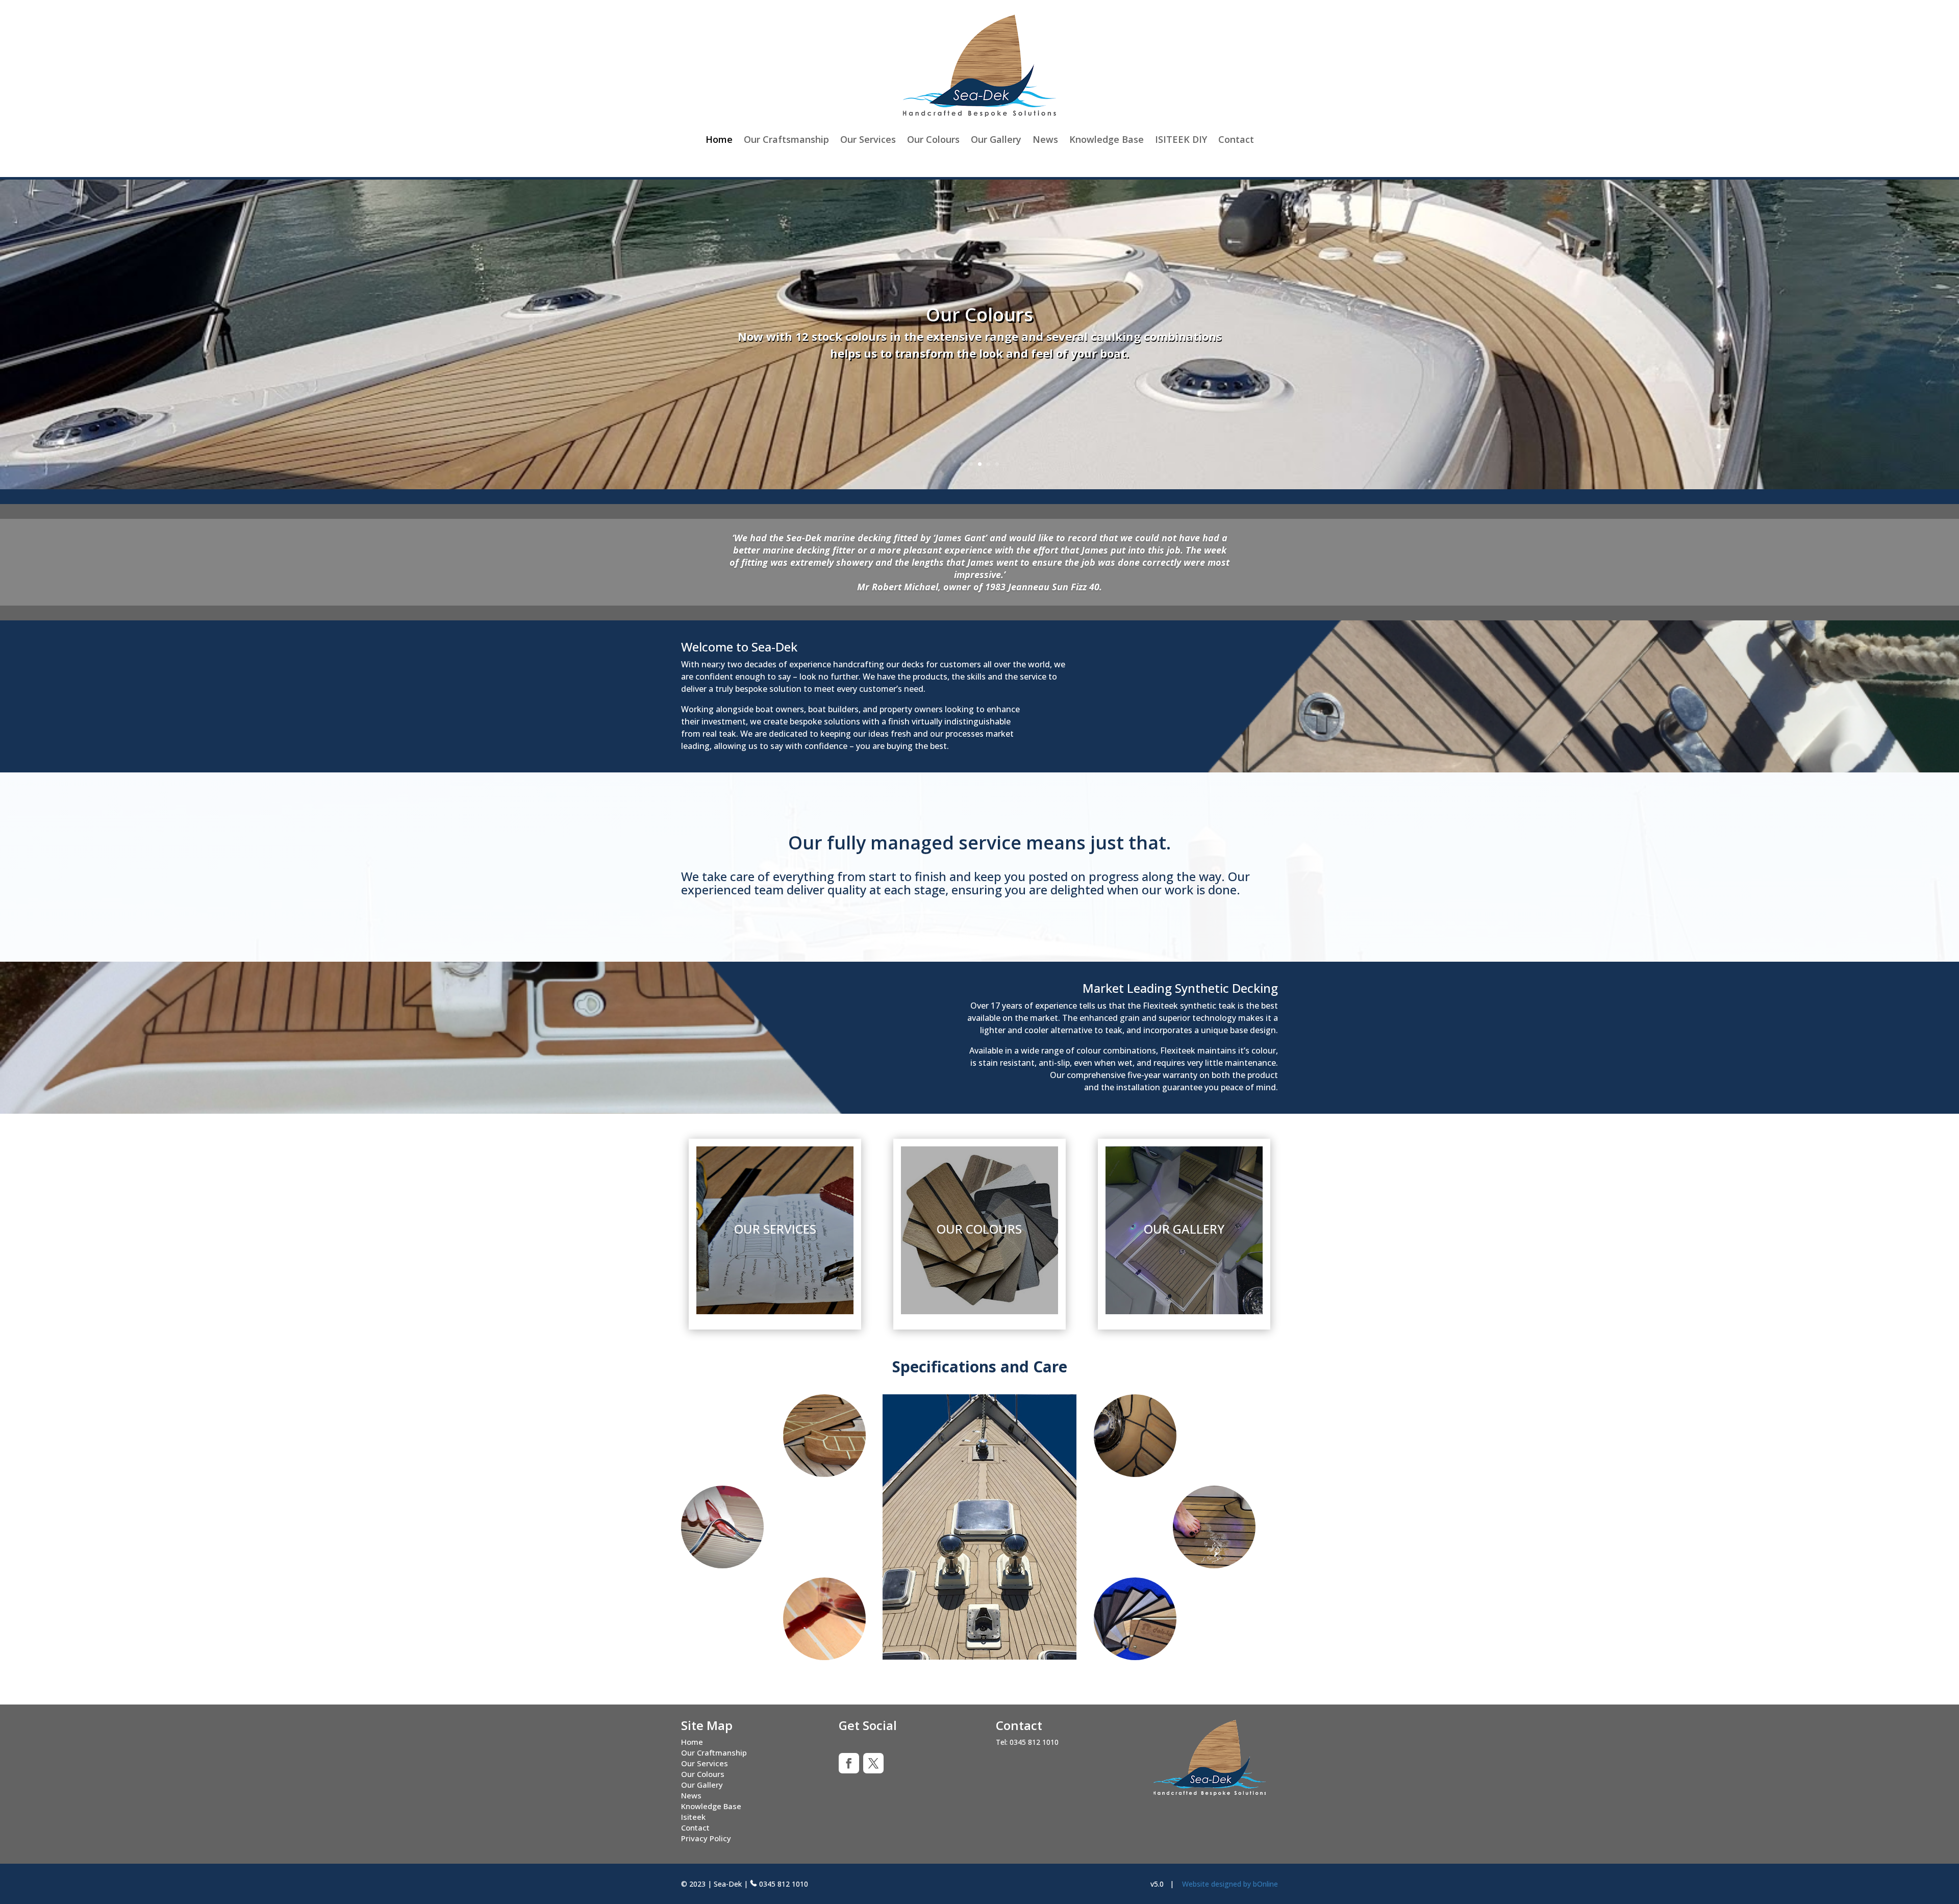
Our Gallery (996, 139)
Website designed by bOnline (1230, 1884)
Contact (1236, 139)
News (1045, 139)
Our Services (868, 139)
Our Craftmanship (714, 1752)
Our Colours (933, 139)
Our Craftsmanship (786, 139)
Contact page (1056, 361)
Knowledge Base (1107, 139)
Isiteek (693, 1817)
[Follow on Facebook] (849, 1763)
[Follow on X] (873, 1763)
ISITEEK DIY (1181, 139)
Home (719, 139)
